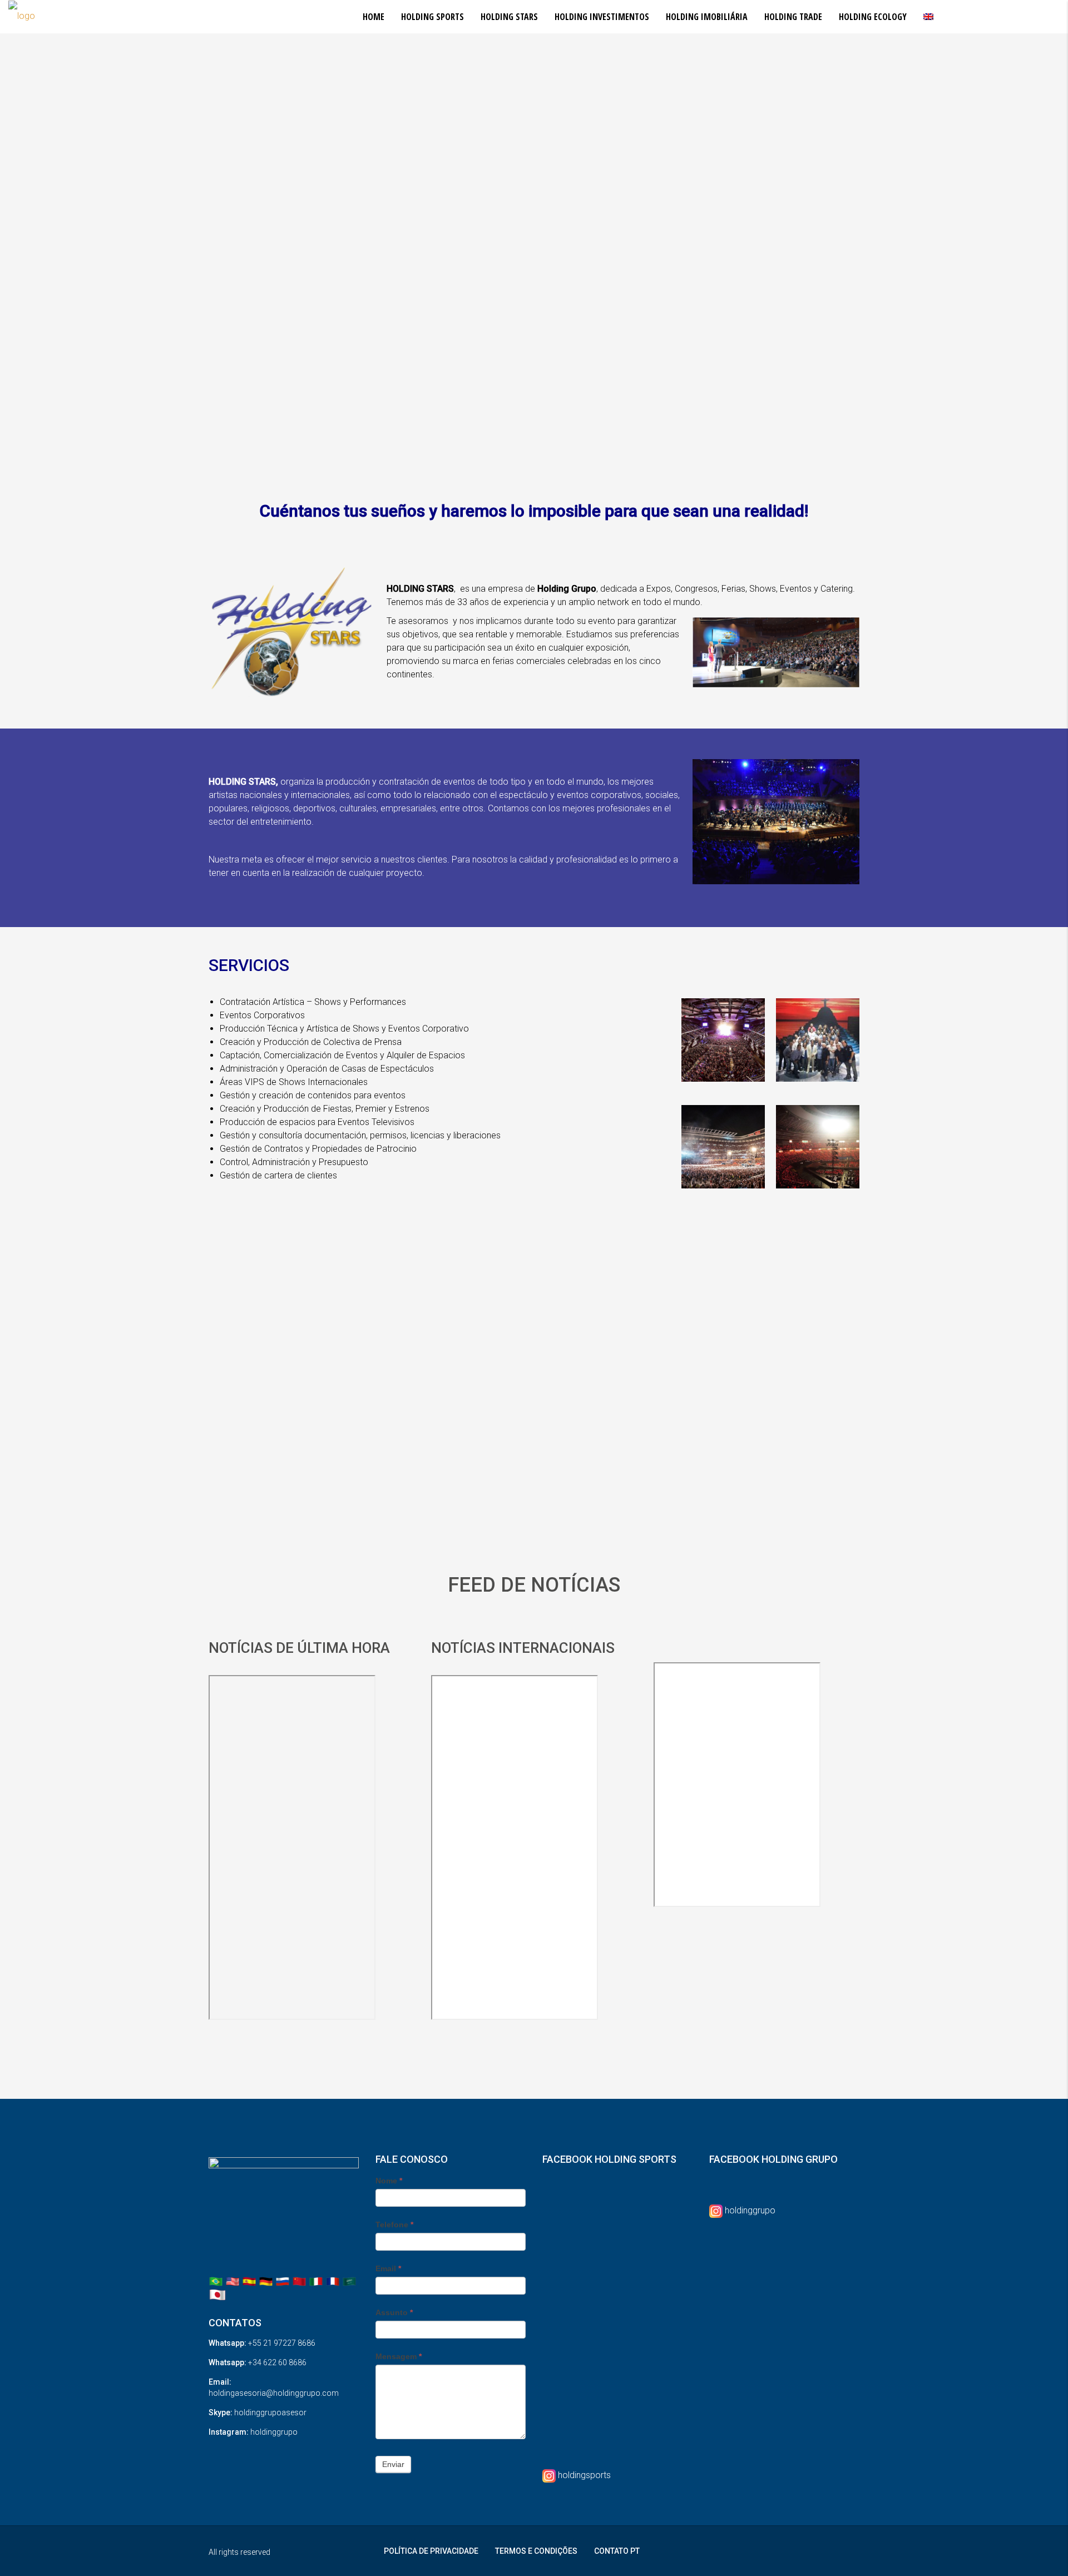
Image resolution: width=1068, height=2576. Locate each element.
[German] (266, 2281)
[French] (333, 2281)
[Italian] (316, 2281)
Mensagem (399, 2356)
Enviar (393, 2464)
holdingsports (584, 2475)
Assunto (394, 2312)
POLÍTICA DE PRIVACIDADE (431, 2551)
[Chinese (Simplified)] (299, 2281)
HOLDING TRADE (793, 17)
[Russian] (283, 2281)
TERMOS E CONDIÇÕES (536, 2551)
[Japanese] (217, 2294)
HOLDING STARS (509, 17)
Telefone (394, 2225)
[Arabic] (349, 2281)
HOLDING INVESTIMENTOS (602, 17)
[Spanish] (249, 2281)
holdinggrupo (750, 2210)
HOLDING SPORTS (432, 17)
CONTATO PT (617, 2551)
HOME (374, 17)
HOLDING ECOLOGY (873, 17)
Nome (389, 2181)
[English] (233, 2281)
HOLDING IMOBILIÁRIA (707, 17)
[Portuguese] (216, 2281)
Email (388, 2268)
